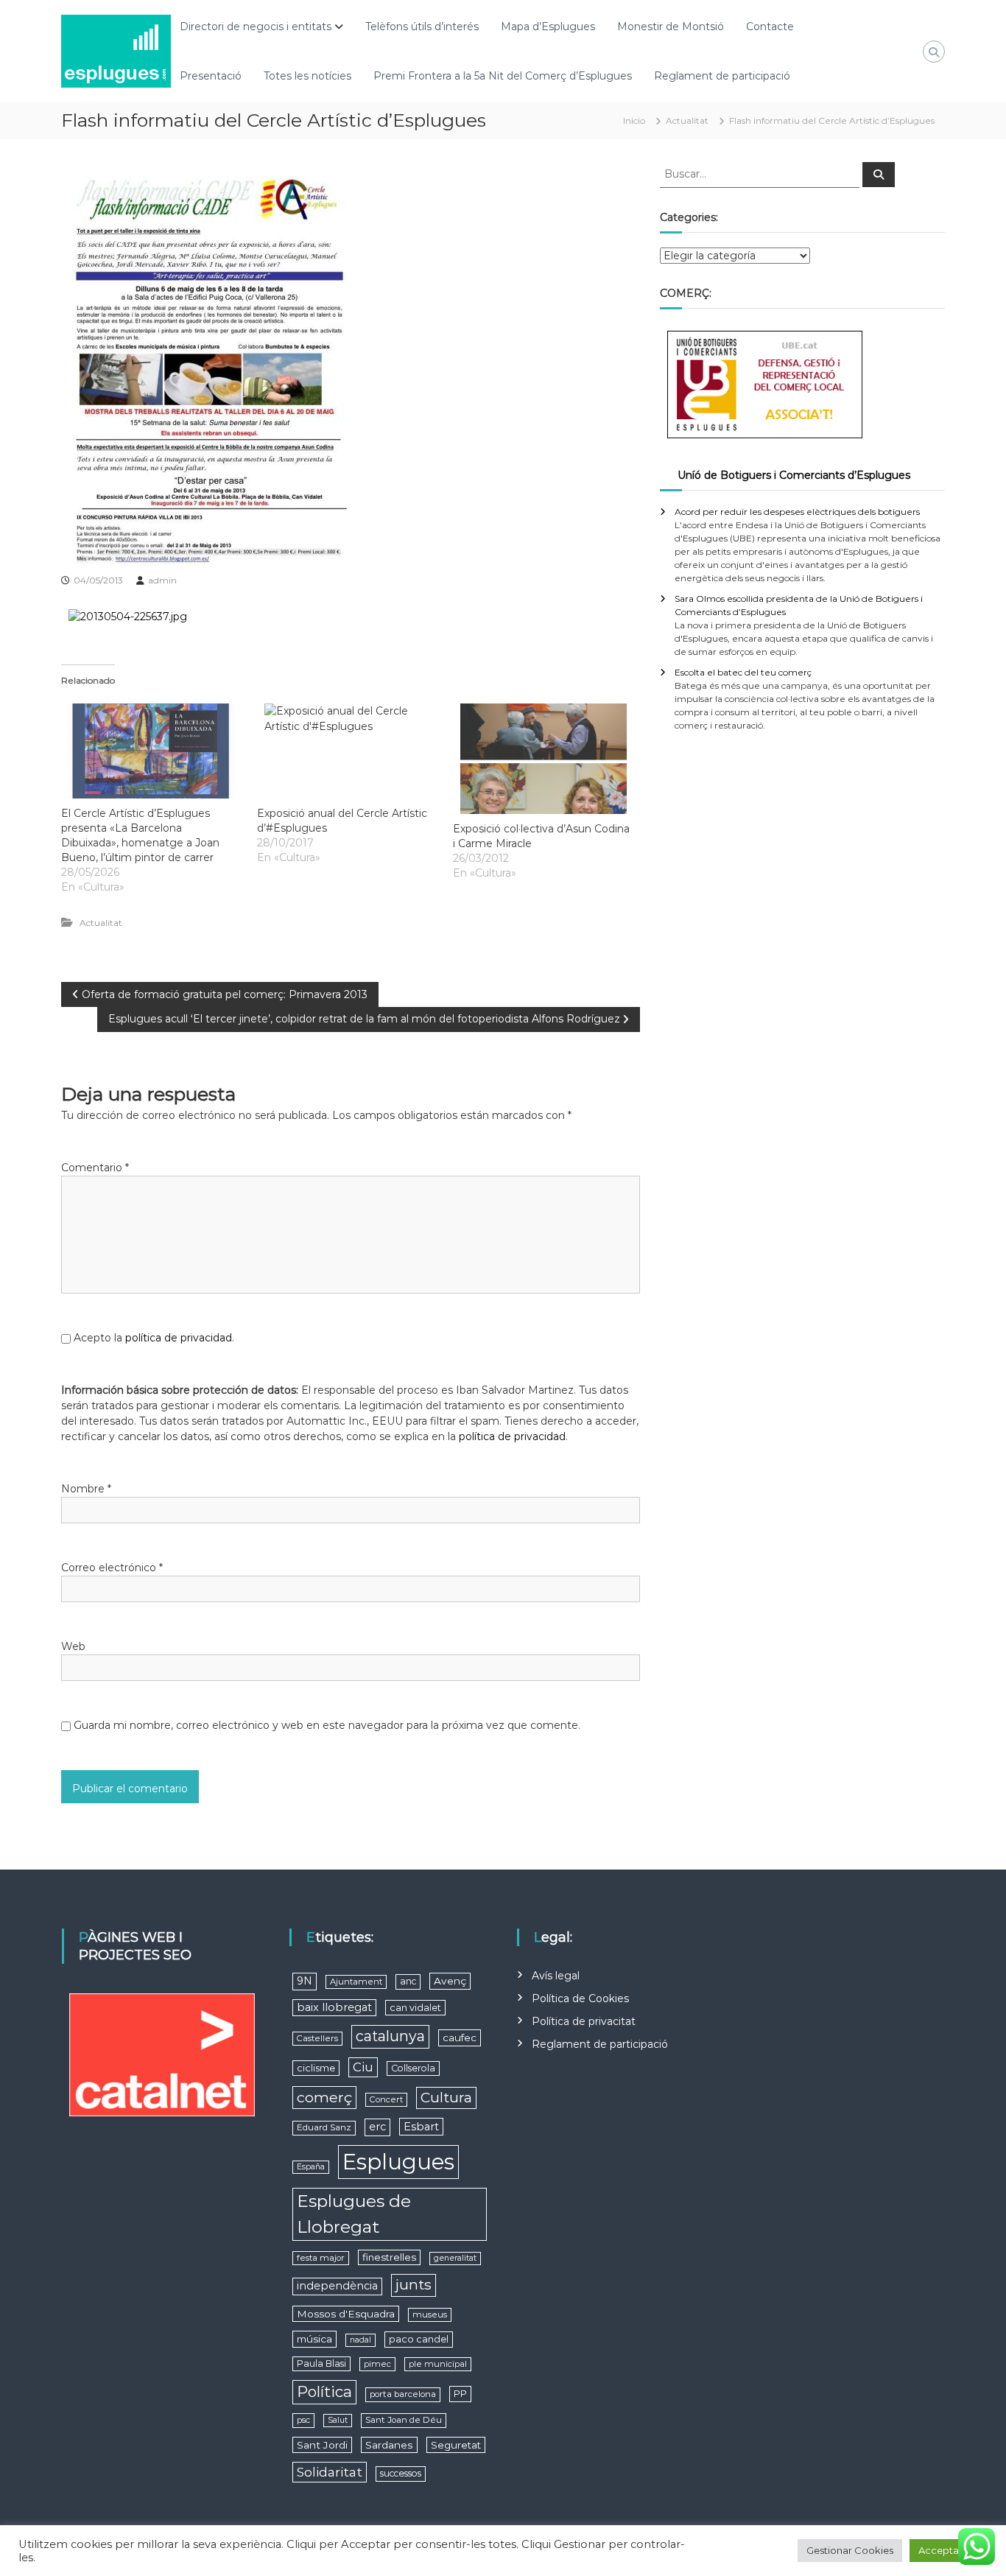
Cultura (446, 2098)
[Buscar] (879, 175)
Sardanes (389, 2445)
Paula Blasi (321, 2363)
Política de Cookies (580, 1998)
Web (73, 1646)
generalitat (455, 2258)
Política (324, 2391)
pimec (377, 2364)
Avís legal (556, 1976)
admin (162, 580)
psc (303, 2420)
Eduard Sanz (324, 2127)
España (311, 2167)
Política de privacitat (584, 2021)
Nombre (86, 1489)
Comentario (95, 1168)
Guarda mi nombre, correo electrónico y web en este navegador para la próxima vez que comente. (327, 1725)
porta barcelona (403, 2394)
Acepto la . (154, 1338)
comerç (324, 2097)
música (314, 2339)
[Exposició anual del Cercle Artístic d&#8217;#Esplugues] (348, 751)
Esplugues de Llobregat (354, 2214)
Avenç (450, 1981)
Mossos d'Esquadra (346, 2314)
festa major (321, 2258)
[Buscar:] (761, 173)
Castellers (317, 2038)
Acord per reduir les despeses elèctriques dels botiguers (797, 512)
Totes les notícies (307, 76)
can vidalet (415, 2008)
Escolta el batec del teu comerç (743, 672)
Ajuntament (356, 1982)
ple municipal (438, 2364)
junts (414, 2285)
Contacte (770, 27)
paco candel (419, 2339)
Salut (338, 2420)
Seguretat (456, 2445)
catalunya (390, 2036)
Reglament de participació (722, 76)
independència (337, 2286)
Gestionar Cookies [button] (850, 2550)
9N (305, 1981)
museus (430, 2314)
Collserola (413, 2068)
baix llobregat (334, 2007)
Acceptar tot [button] (949, 2550)
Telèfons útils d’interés (422, 27)
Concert (386, 2099)
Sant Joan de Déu (404, 2420)
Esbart (421, 2127)
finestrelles (389, 2257)
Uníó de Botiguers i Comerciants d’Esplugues (794, 475)
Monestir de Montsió (671, 27)
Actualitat (687, 120)
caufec (460, 2038)
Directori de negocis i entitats (256, 27)
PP (460, 2394)
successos (401, 2473)
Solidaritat (330, 2472)
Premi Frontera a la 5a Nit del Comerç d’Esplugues (503, 76)
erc (377, 2127)
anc (408, 1981)
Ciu (363, 2067)
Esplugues (398, 2162)
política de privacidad (179, 1338)
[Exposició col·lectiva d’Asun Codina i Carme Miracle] (544, 759)
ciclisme (316, 2068)
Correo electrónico (112, 1568)
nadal (360, 2340)
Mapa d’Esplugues (548, 27)
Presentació (211, 76)
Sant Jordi (322, 2445)
